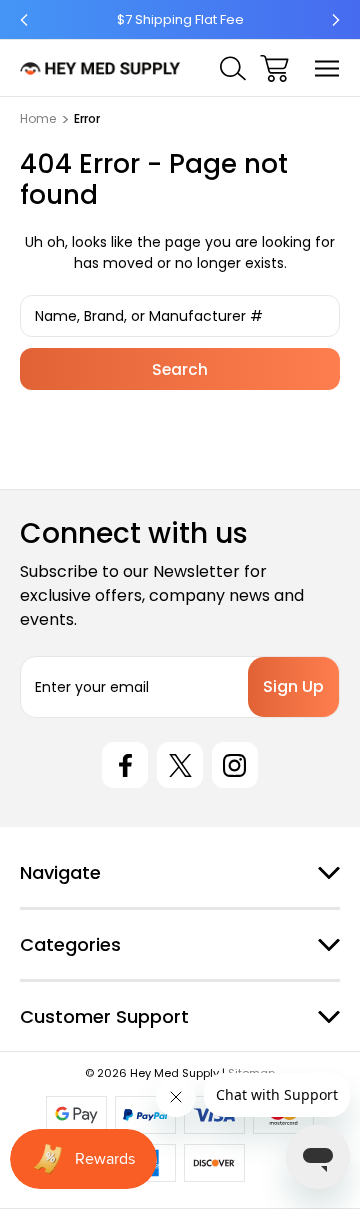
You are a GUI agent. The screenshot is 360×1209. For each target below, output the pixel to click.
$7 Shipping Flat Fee (180, 19)
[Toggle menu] (327, 68)
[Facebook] (125, 765)
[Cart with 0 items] (274, 68)
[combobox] (180, 316)
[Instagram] (235, 765)
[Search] (233, 68)
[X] (180, 765)
